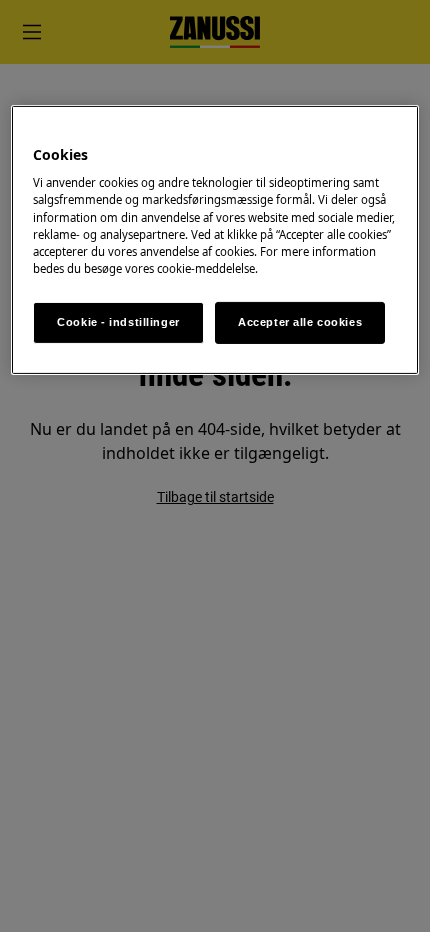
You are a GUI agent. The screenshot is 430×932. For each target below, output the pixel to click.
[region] (215, 240)
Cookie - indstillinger (118, 322)
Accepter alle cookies (300, 322)
